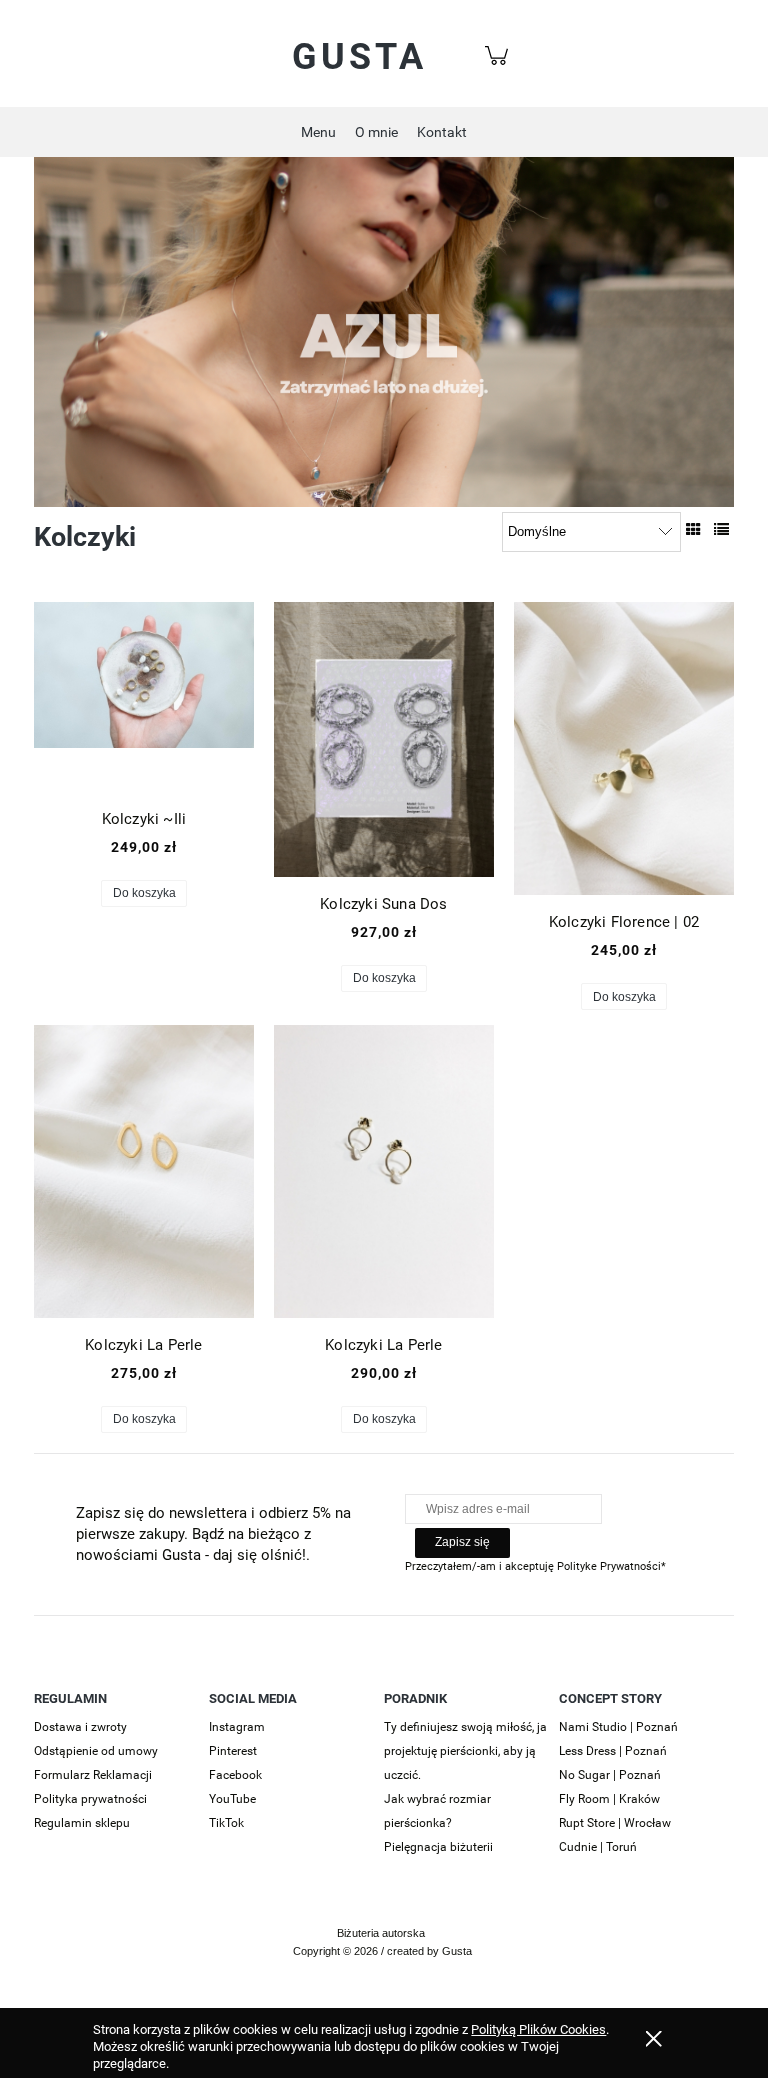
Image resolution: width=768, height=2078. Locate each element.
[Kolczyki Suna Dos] (384, 739)
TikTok (226, 1823)
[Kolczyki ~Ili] (144, 697)
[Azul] (384, 330)
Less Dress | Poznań (613, 1751)
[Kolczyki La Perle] (144, 1171)
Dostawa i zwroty (80, 1727)
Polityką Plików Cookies (538, 2029)
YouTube (232, 1799)
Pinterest (233, 1751)
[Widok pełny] (721, 530)
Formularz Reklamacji (93, 1775)
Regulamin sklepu (82, 1823)
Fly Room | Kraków (609, 1799)
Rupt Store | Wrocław (615, 1823)
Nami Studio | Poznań (618, 1727)
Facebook (235, 1775)
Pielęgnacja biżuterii (438, 1847)
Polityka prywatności (90, 1799)
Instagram (237, 1727)
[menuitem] (318, 132)
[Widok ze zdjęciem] (693, 530)
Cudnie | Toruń (598, 1847)
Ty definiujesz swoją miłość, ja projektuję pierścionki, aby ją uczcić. (465, 1751)
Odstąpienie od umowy (96, 1751)
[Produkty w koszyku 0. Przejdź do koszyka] (499, 66)
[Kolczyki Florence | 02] (624, 748)
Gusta (359, 57)
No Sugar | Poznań (610, 1775)
